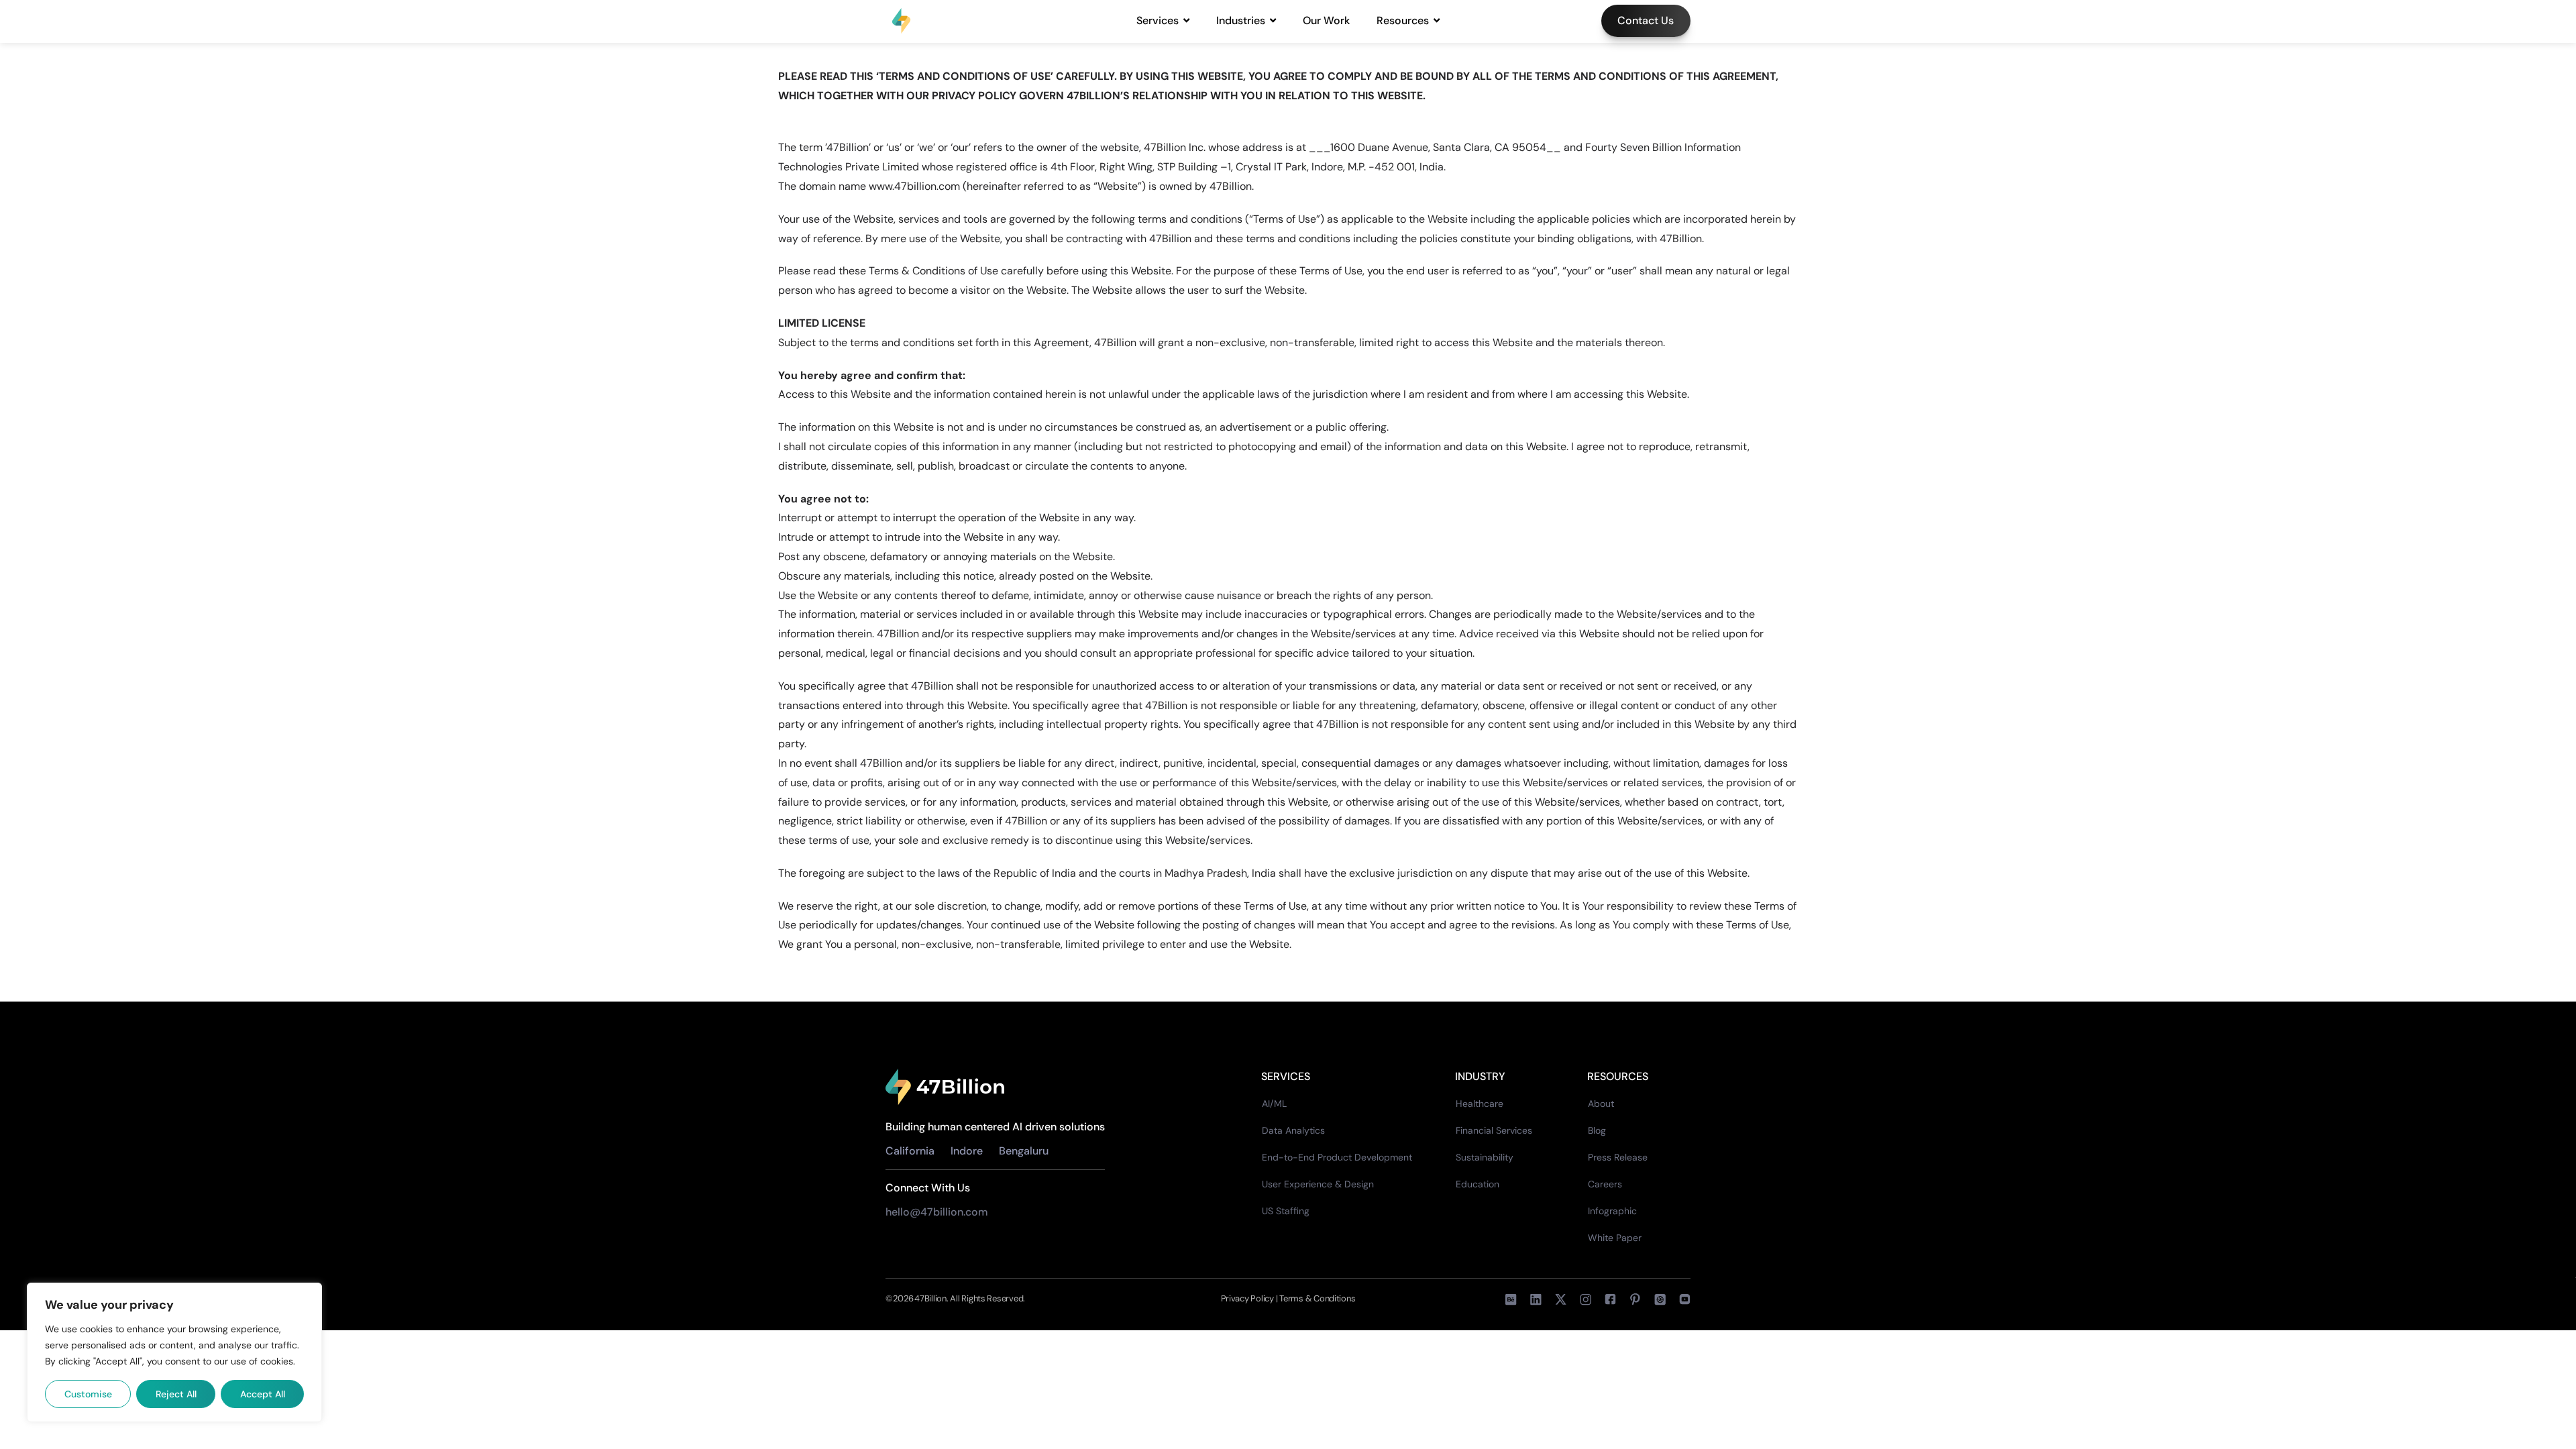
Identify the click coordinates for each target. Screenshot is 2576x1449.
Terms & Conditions (1317, 1298)
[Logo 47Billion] (945, 1087)
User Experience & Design (1318, 1184)
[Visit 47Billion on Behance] (1511, 1299)
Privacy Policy (1248, 1298)
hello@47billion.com (938, 1212)
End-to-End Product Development (1337, 1157)
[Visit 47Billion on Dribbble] (1660, 1299)
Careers (1605, 1184)
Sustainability (1485, 1157)
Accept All (263, 1394)
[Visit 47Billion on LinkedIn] (1536, 1299)
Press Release (1618, 1157)
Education (1478, 1184)
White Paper (1615, 1238)
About (1601, 1104)
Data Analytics (1293, 1130)
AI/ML (1274, 1104)
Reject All (176, 1394)
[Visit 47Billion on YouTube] (1685, 1299)
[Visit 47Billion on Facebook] (1586, 1299)
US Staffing (1286, 1211)
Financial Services (1494, 1130)
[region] (174, 1352)
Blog (1597, 1130)
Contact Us (1646, 20)
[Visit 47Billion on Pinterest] (1635, 1299)
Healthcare (1480, 1104)
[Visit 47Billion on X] (1561, 1299)
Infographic (1612, 1211)
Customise (88, 1394)
